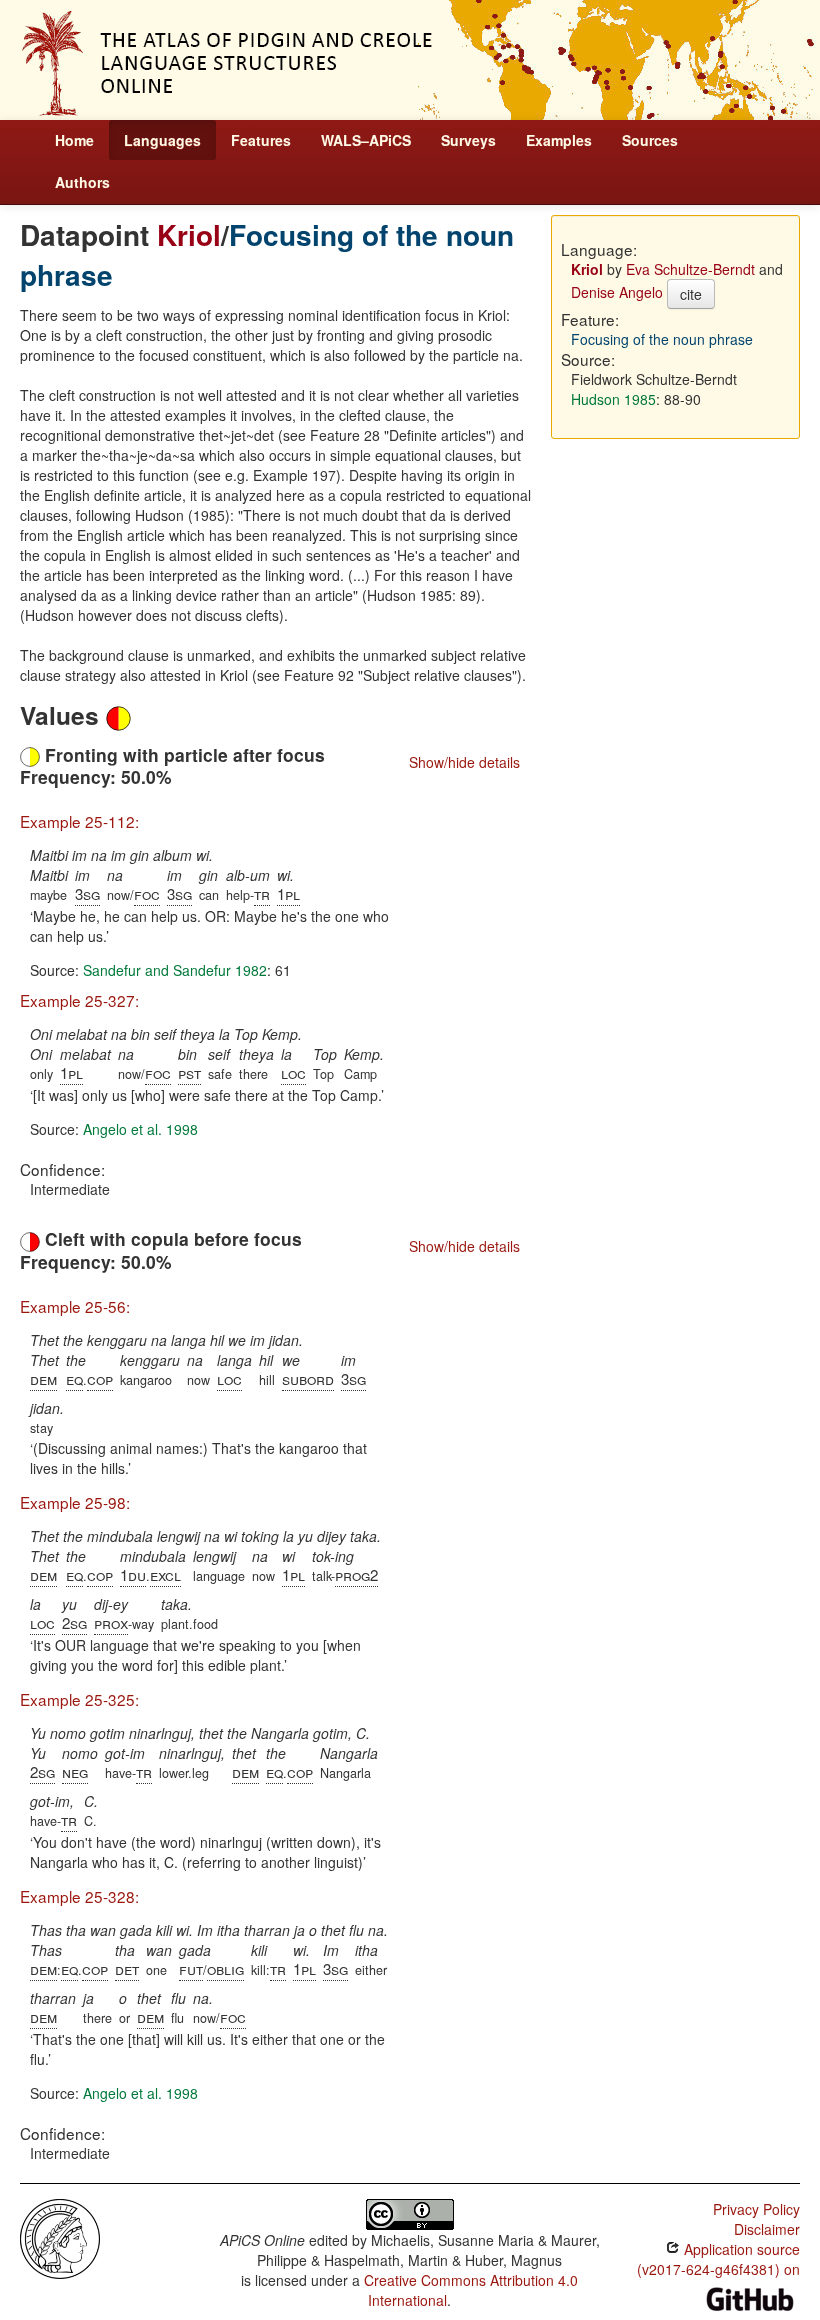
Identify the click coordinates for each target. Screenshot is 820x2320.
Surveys (468, 140)
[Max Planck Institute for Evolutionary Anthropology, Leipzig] (60, 2236)
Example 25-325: (79, 1699)
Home (74, 140)
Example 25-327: (79, 1000)
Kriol (189, 234)
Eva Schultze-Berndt (690, 269)
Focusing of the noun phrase (267, 254)
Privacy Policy (756, 2209)
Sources (650, 140)
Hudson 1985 (613, 399)
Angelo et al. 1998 (140, 1129)
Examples (559, 140)
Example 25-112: (79, 821)
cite (691, 294)
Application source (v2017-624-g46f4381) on (718, 2259)
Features (261, 140)
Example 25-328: (79, 1896)
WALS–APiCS (366, 140)
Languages (162, 140)
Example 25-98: (75, 1502)
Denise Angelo (617, 292)
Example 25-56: (75, 1306)
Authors (82, 182)
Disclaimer (767, 2229)
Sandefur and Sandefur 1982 (175, 970)
